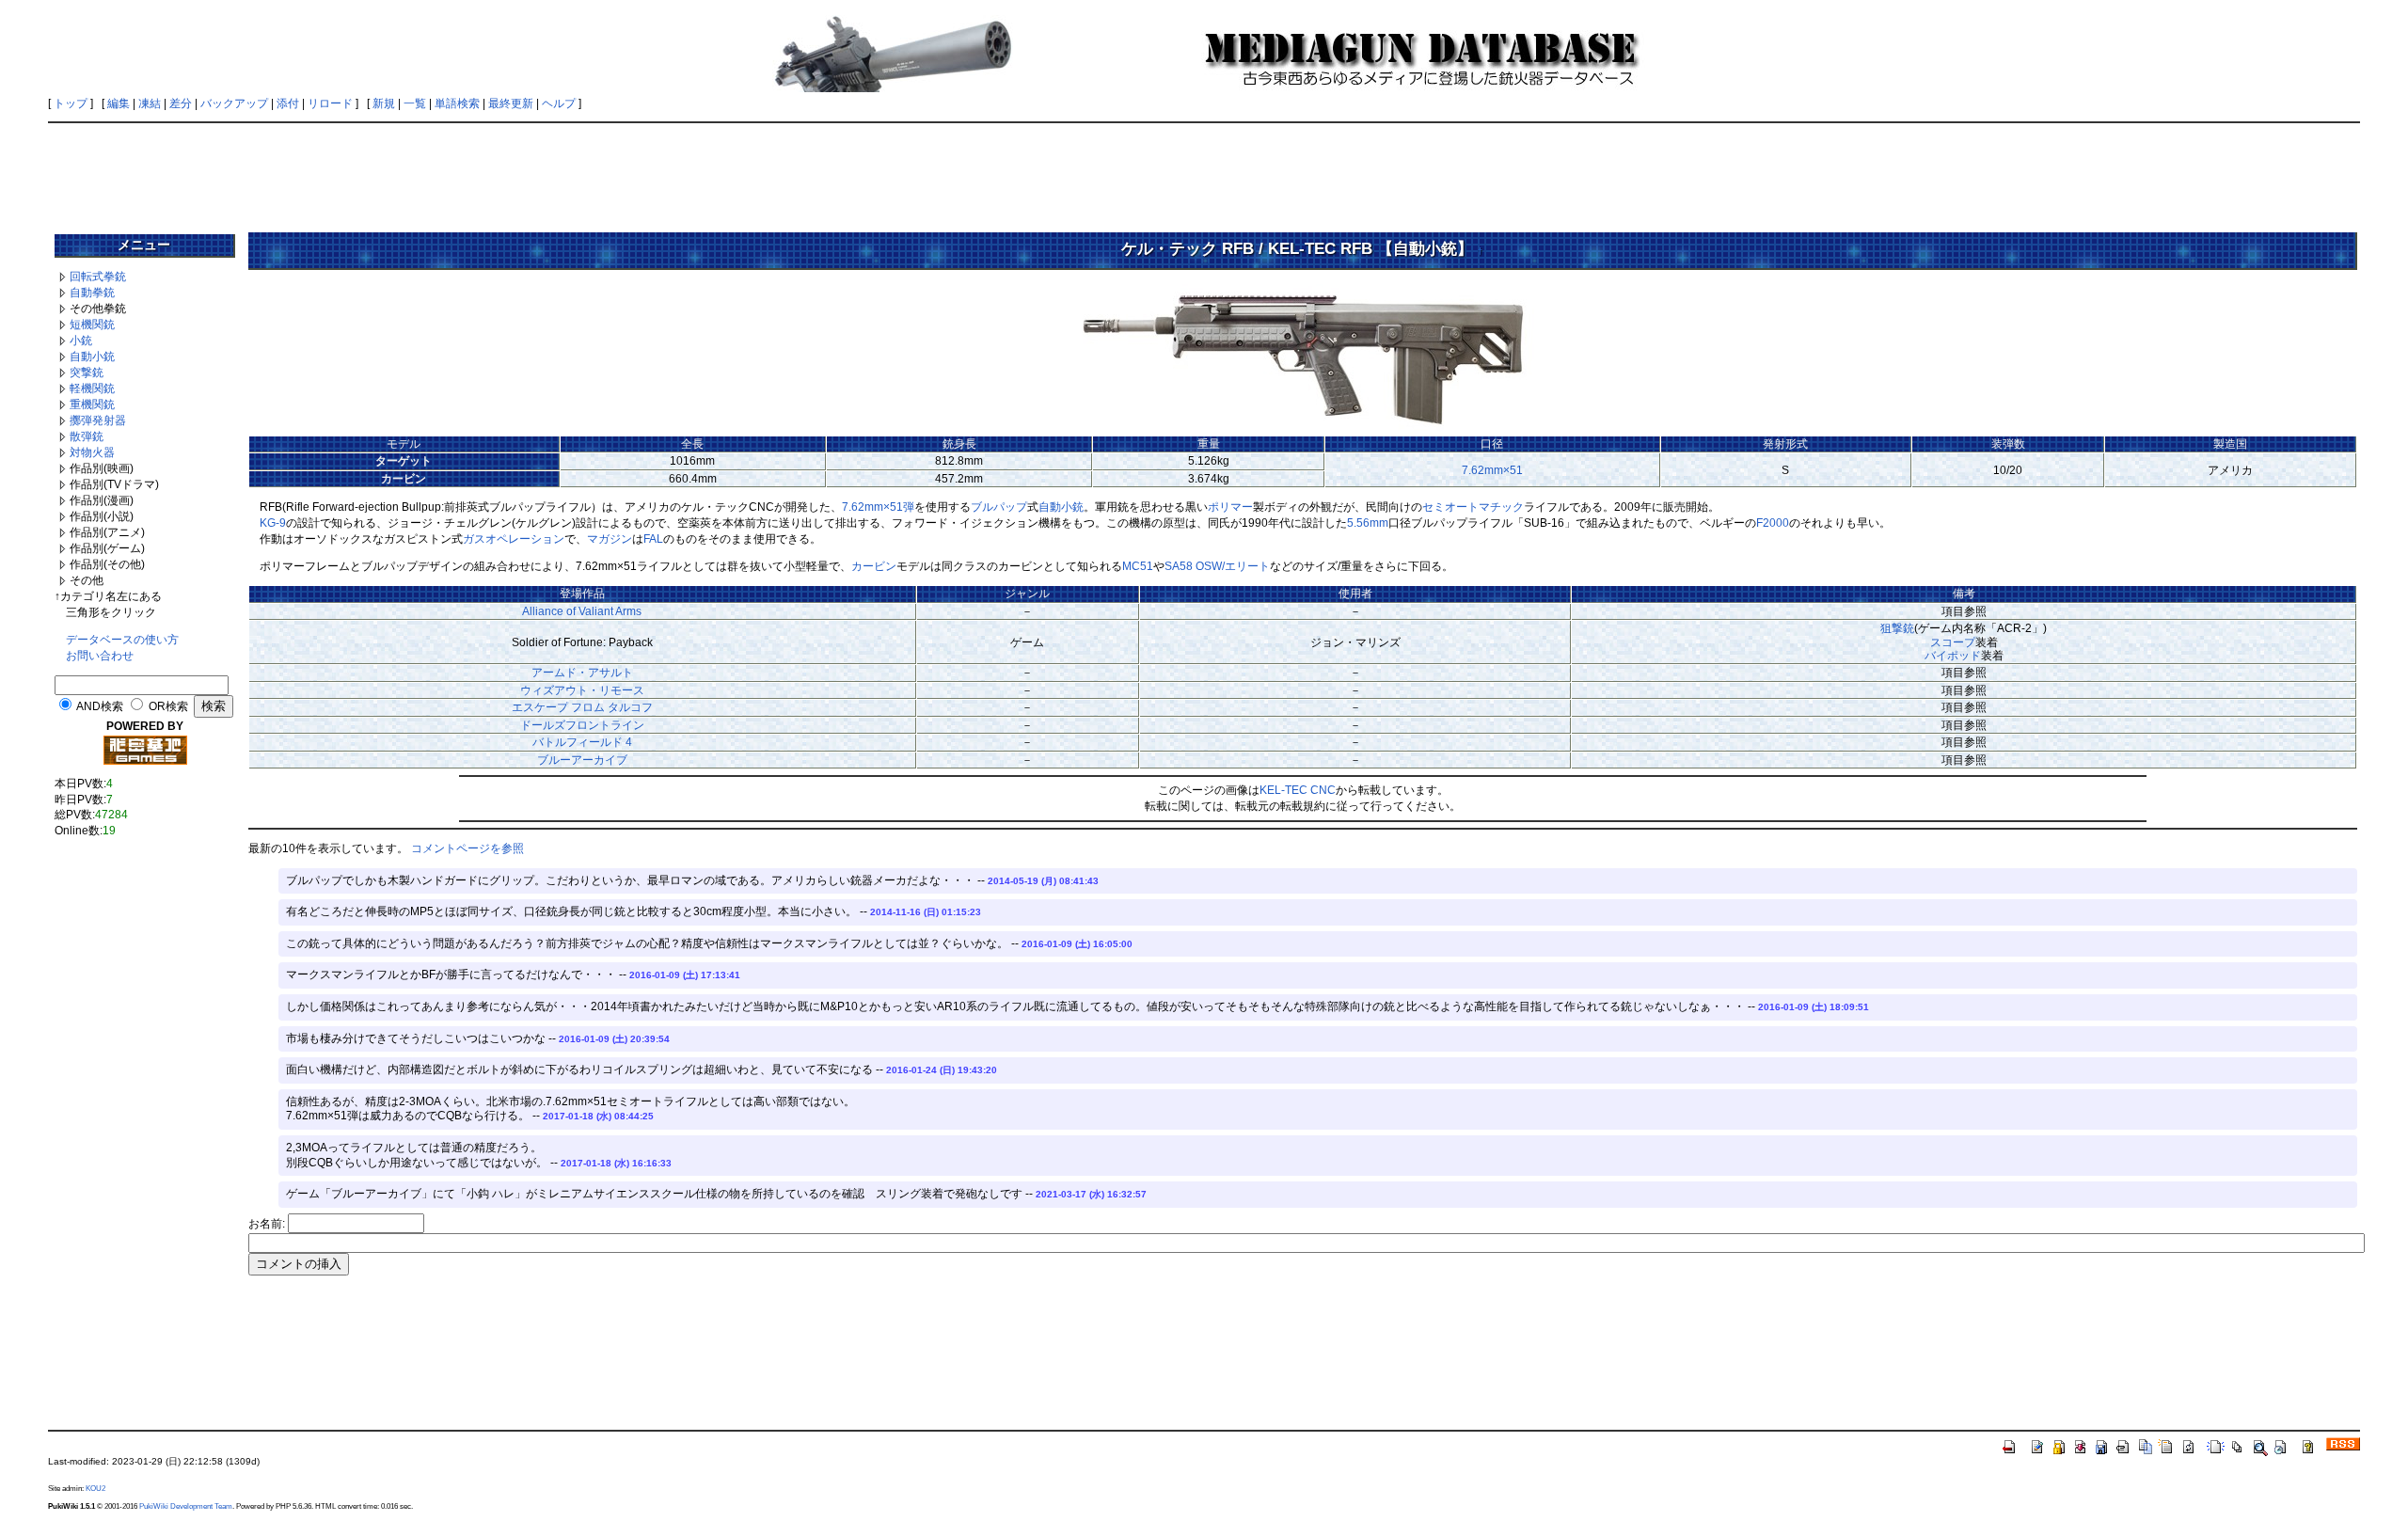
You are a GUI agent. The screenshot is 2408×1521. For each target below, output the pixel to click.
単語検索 (457, 103)
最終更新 (511, 103)
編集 (119, 103)
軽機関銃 (92, 388)
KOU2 (95, 1488)
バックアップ (234, 103)
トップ (71, 103)
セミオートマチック (1473, 507)
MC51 (1138, 566)
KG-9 (273, 523)
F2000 (1773, 523)
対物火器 (92, 452)
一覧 (415, 103)
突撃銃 (87, 372)
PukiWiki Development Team (186, 1506)
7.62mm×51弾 (878, 507)
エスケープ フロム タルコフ (582, 707)
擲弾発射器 (98, 420)
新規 (384, 103)
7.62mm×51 (1492, 470)
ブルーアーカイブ (582, 760)
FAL (653, 539)
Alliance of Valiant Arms (582, 611)
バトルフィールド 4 (582, 742)
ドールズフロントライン (582, 725)
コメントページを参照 (467, 848)
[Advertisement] (1204, 171)
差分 (181, 103)
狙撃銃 (1897, 628)
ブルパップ (999, 507)
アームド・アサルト (582, 673)
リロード (330, 103)
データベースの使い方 (122, 640)
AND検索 (100, 706)
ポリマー (1230, 507)
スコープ (1953, 642)
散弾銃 (87, 436)
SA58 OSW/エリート (1217, 566)
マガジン (610, 539)
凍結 (150, 103)
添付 (288, 103)
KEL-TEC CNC (1298, 790)
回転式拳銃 (98, 277)
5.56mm (1368, 523)
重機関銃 (92, 404)
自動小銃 (92, 356)
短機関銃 (92, 325)
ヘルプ (559, 103)
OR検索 (168, 706)
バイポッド (1953, 656)
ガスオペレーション (514, 539)
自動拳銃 (92, 293)
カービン (874, 566)
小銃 (81, 341)
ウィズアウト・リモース (582, 690)
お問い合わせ (100, 656)
